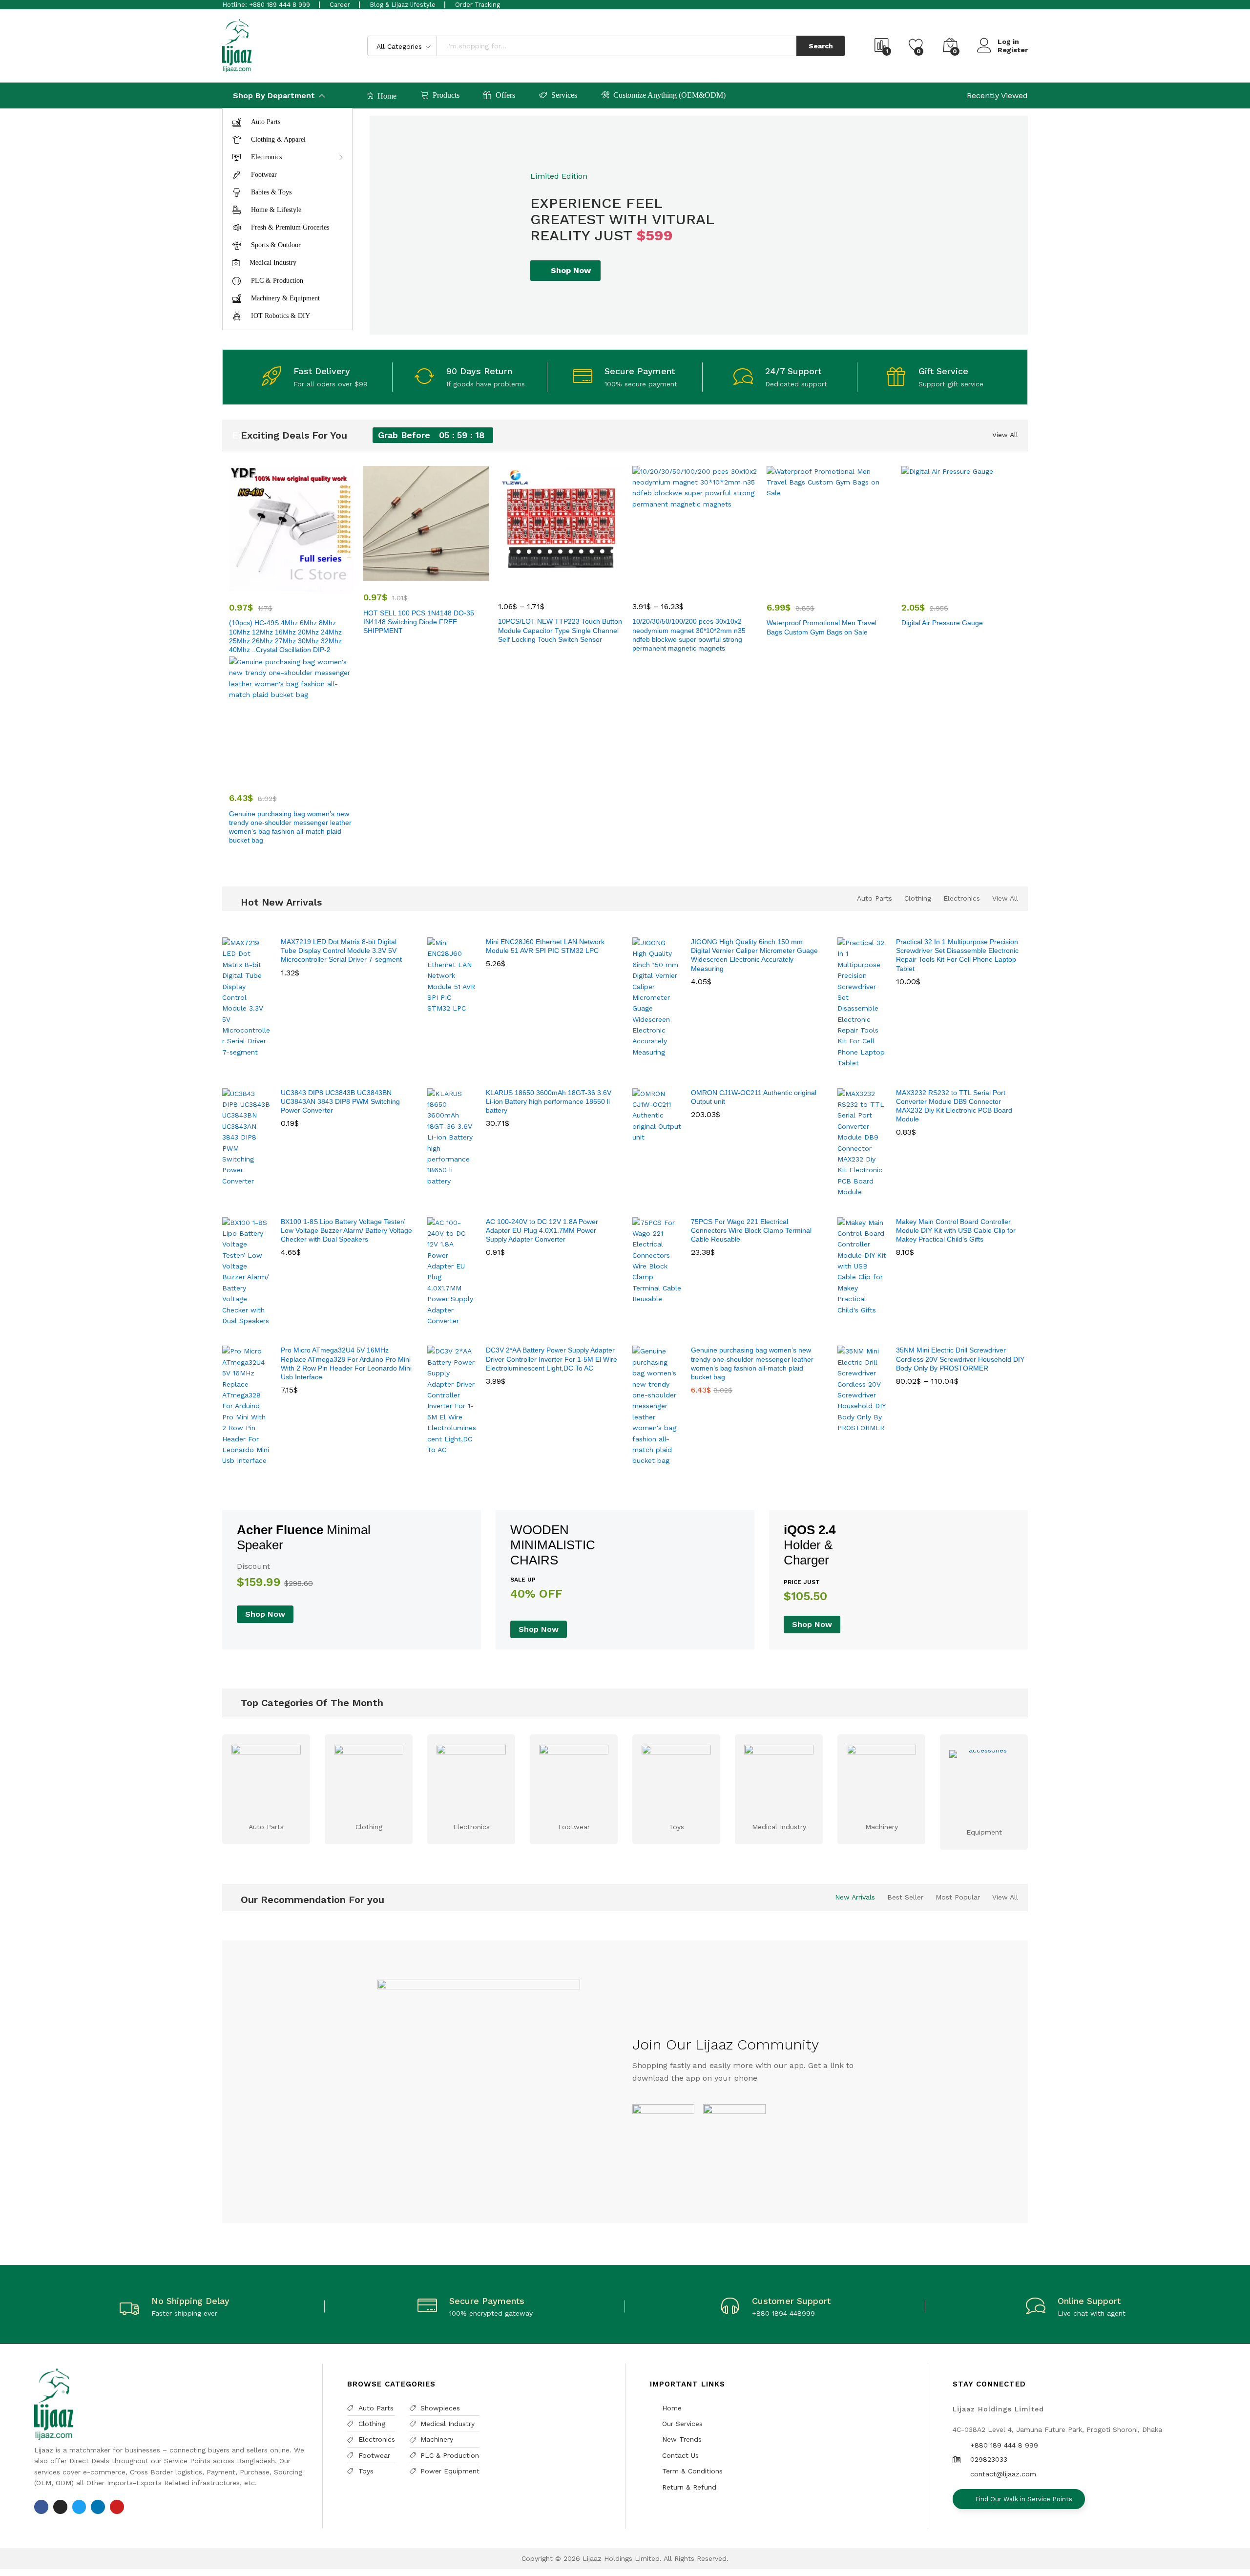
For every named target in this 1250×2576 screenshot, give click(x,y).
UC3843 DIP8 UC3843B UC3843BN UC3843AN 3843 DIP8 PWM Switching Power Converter (340, 1101)
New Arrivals (855, 1897)
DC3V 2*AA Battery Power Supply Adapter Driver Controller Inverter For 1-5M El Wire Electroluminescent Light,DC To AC (552, 1359)
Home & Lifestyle (276, 210)
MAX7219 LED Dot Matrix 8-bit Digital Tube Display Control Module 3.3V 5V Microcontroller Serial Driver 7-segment (341, 950)
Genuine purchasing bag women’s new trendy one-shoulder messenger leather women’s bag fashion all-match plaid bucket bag (290, 827)
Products (446, 95)
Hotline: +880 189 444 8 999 (266, 5)
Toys (677, 1827)
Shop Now (571, 270)
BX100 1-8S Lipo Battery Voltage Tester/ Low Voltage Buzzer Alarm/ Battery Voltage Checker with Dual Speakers (346, 1230)
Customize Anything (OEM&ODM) (669, 95)
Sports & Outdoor (276, 245)
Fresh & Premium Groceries (290, 227)
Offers (505, 95)
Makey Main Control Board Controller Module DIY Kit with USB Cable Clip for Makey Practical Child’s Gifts (956, 1230)
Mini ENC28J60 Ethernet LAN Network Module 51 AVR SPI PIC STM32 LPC (545, 946)
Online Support (1089, 2301)
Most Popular (958, 1897)
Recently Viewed (997, 95)
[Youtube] (117, 2507)
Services (564, 95)
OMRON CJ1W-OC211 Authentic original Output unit (754, 1097)
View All (1005, 435)
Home (387, 96)
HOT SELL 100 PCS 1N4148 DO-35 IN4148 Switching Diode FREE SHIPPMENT (419, 622)
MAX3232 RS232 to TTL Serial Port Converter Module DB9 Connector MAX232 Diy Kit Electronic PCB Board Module (954, 1106)
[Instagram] (60, 2507)
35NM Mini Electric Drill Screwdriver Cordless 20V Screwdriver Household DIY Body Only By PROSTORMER (960, 1359)
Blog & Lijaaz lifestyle (403, 5)
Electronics (962, 898)
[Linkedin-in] (98, 2507)
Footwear (264, 175)
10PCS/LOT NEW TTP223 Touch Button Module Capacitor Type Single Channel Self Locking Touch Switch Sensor (560, 630)
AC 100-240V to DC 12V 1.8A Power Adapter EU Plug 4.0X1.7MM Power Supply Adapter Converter (542, 1230)
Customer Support (791, 2301)
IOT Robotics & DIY (281, 316)
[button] (404, 575)
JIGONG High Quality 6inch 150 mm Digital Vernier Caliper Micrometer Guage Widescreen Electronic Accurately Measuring (754, 955)
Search (821, 46)
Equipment (984, 1832)
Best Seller (905, 1897)
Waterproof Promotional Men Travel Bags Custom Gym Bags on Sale (822, 627)
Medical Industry (273, 263)
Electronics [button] (266, 157)
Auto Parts (266, 122)
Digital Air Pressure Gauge (942, 623)
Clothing (918, 898)
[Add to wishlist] (292, 586)
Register (1013, 50)
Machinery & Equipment (285, 298)
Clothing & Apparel (278, 139)
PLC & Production (277, 281)
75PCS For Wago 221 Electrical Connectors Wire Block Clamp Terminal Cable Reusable (751, 1230)
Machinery (882, 1827)
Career (340, 5)
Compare (314, 586)
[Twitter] (79, 2507)
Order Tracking (478, 5)
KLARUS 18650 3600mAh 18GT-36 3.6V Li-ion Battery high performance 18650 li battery (549, 1101)
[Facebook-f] (41, 2507)
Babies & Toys (271, 192)
